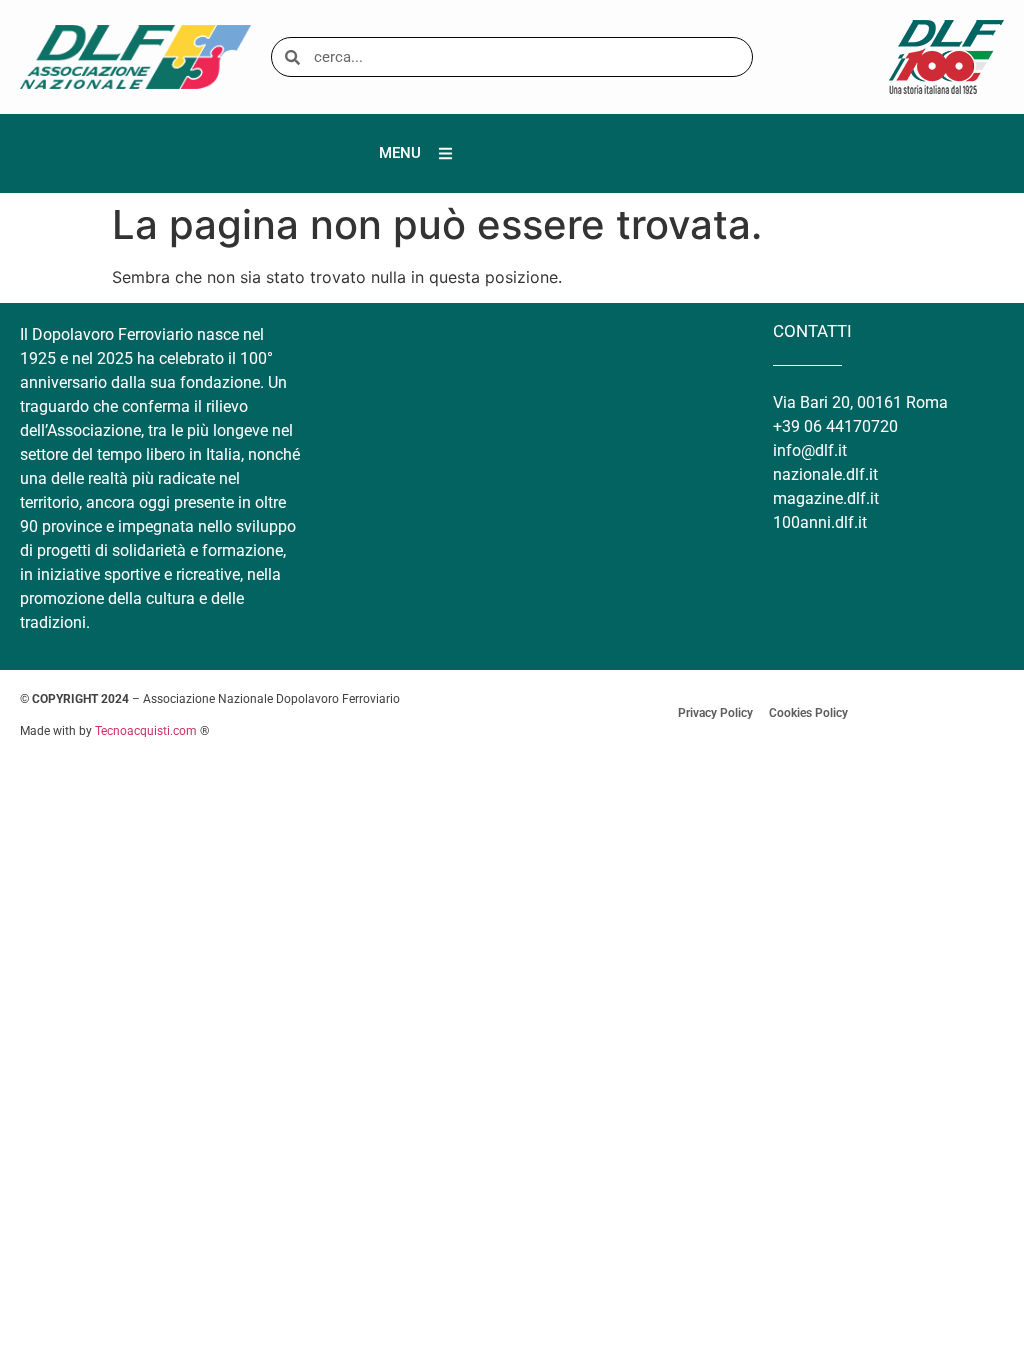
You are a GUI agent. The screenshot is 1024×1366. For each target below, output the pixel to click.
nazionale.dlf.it (825, 474)
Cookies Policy (808, 713)
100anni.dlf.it (820, 522)
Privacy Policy (715, 713)
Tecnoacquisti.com (146, 731)
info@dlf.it (810, 450)
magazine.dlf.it (826, 498)
